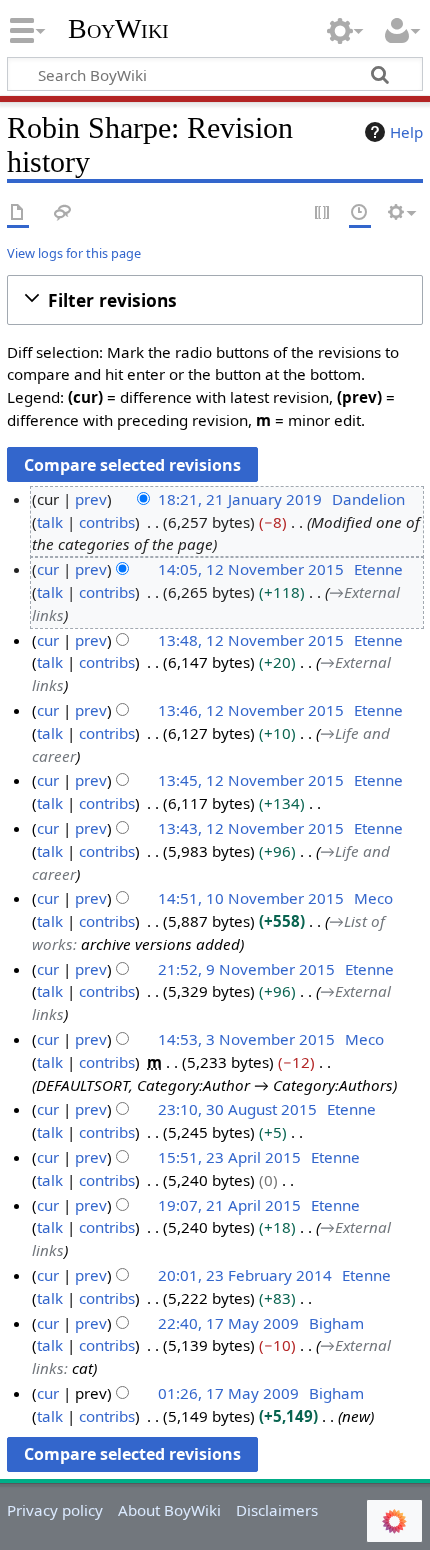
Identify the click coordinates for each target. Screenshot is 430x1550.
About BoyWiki (169, 1510)
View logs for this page (74, 253)
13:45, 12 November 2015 (251, 780)
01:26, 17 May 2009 (228, 1393)
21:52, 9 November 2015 (246, 969)
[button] (215, 300)
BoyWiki (118, 29)
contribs (107, 522)
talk (50, 522)
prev (91, 499)
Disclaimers (277, 1510)
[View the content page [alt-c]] (18, 213)
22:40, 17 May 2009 (228, 1323)
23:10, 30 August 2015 (237, 1109)
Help (406, 132)
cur (48, 569)
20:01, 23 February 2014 (245, 1275)
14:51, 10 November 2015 (251, 898)
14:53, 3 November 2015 (246, 1039)
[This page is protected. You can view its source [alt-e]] (323, 213)
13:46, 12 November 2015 (251, 710)
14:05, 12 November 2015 (251, 569)
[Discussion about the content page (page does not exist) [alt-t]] (63, 213)
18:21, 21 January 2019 (240, 499)
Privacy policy (55, 1510)
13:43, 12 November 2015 (251, 828)
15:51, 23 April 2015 (229, 1157)
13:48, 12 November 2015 (251, 640)
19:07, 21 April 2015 (229, 1205)
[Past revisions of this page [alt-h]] (360, 213)
